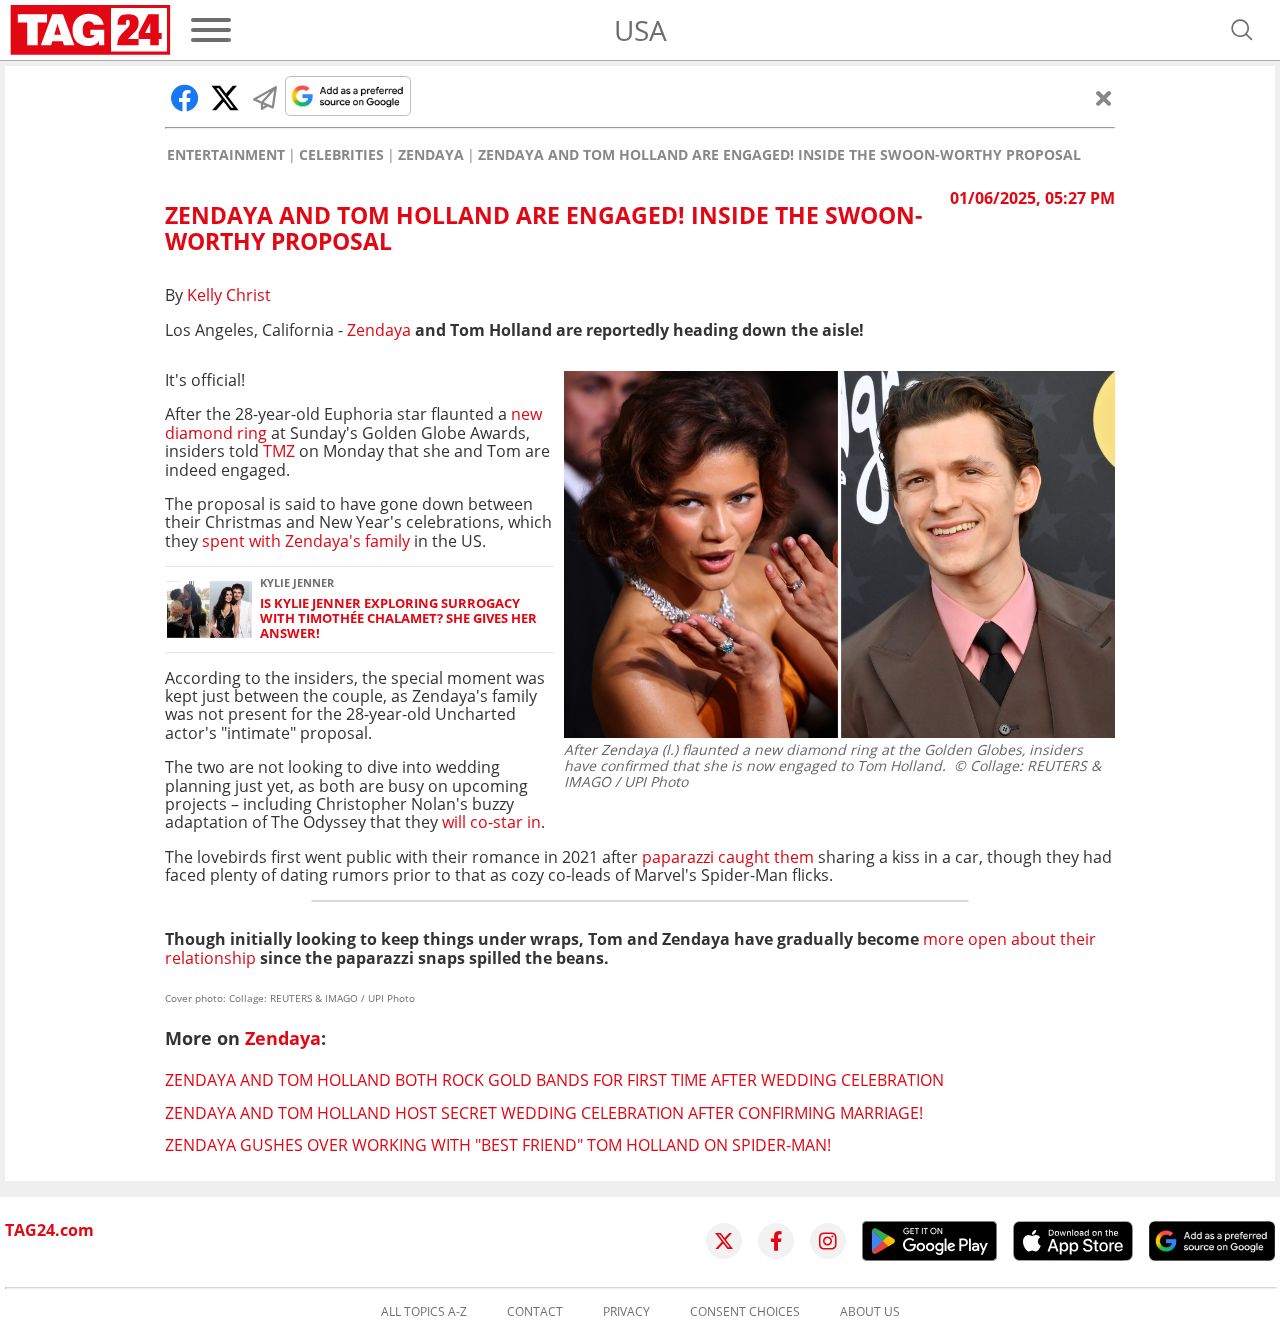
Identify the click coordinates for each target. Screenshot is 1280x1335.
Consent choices (745, 1312)
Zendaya (431, 155)
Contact (535, 1312)
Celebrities (341, 155)
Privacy (626, 1312)
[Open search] (1242, 30)
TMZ (279, 451)
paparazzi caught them (728, 857)
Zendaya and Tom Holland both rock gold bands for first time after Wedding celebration (554, 1080)
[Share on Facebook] (185, 98)
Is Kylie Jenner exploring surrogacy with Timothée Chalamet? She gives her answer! (398, 619)
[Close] (1104, 98)
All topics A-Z (424, 1312)
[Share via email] (265, 98)
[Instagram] (828, 1241)
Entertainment (226, 155)
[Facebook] (776, 1241)
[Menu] (211, 30)
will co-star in (491, 822)
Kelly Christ (229, 295)
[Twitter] (724, 1241)
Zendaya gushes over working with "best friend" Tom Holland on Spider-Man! (498, 1145)
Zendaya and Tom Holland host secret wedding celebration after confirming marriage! (544, 1113)
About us (870, 1312)
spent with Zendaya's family (306, 541)
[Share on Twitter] (225, 98)
